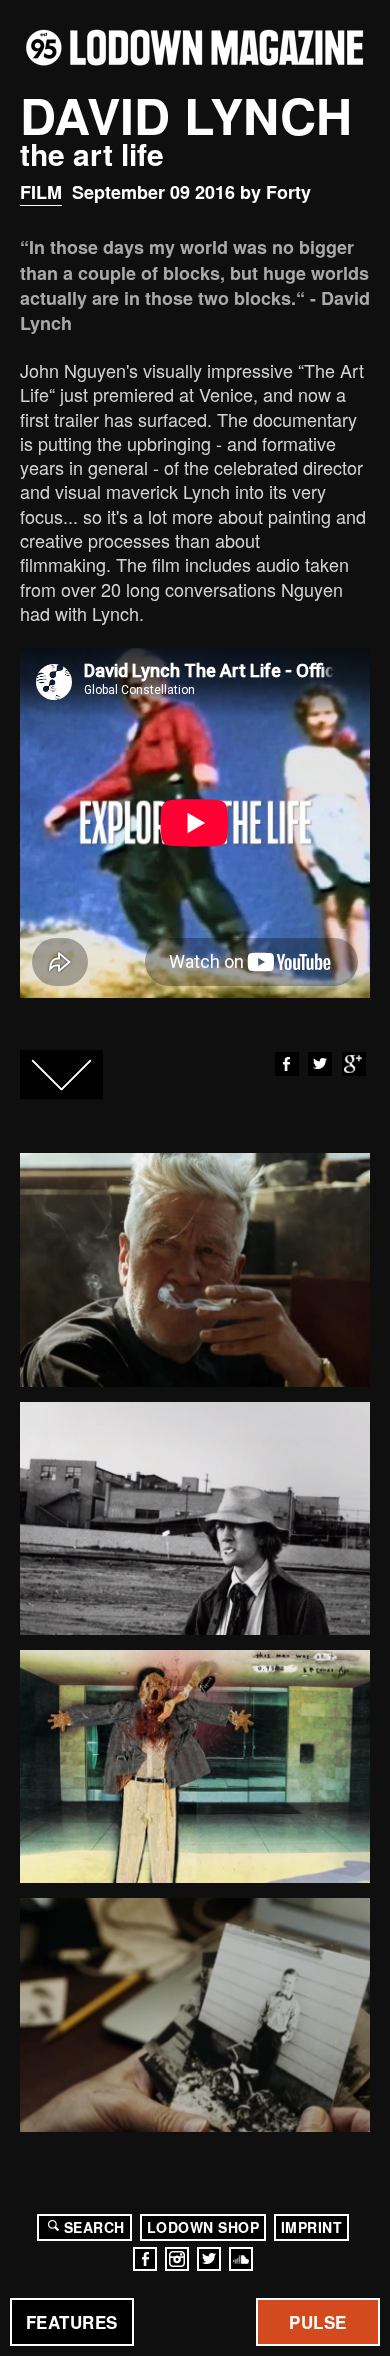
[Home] (195, 47)
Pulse (318, 2322)
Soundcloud (241, 2259)
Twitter (320, 1064)
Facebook (287, 1064)
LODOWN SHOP (203, 2227)
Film (41, 192)
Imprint (312, 2227)
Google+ (354, 1064)
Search (94, 2227)
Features (72, 2322)
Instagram (177, 2259)
